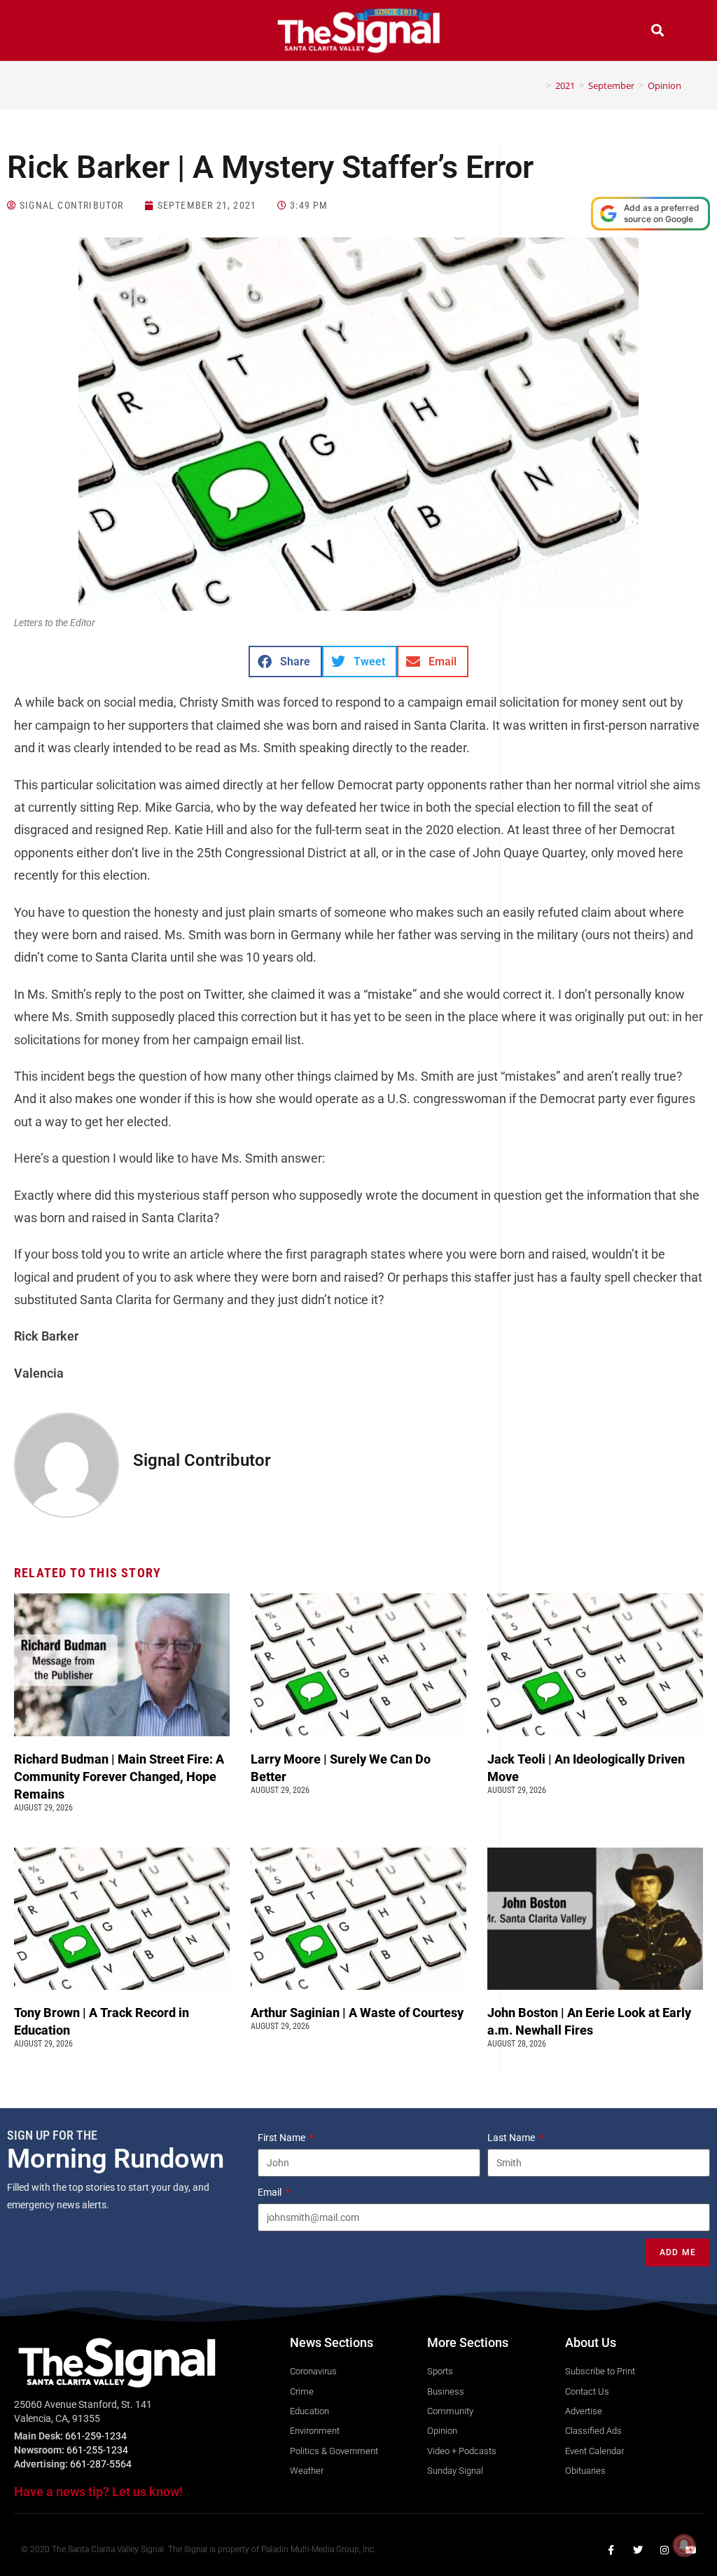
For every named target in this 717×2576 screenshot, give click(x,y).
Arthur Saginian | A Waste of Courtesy (357, 2013)
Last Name (512, 2138)
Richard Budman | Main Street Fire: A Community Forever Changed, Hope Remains (119, 1777)
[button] (60, 32)
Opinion (664, 85)
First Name (283, 2138)
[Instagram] (664, 2550)
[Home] (538, 85)
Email (271, 2192)
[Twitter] (638, 2550)
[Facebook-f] (611, 2550)
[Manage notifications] (684, 2545)
